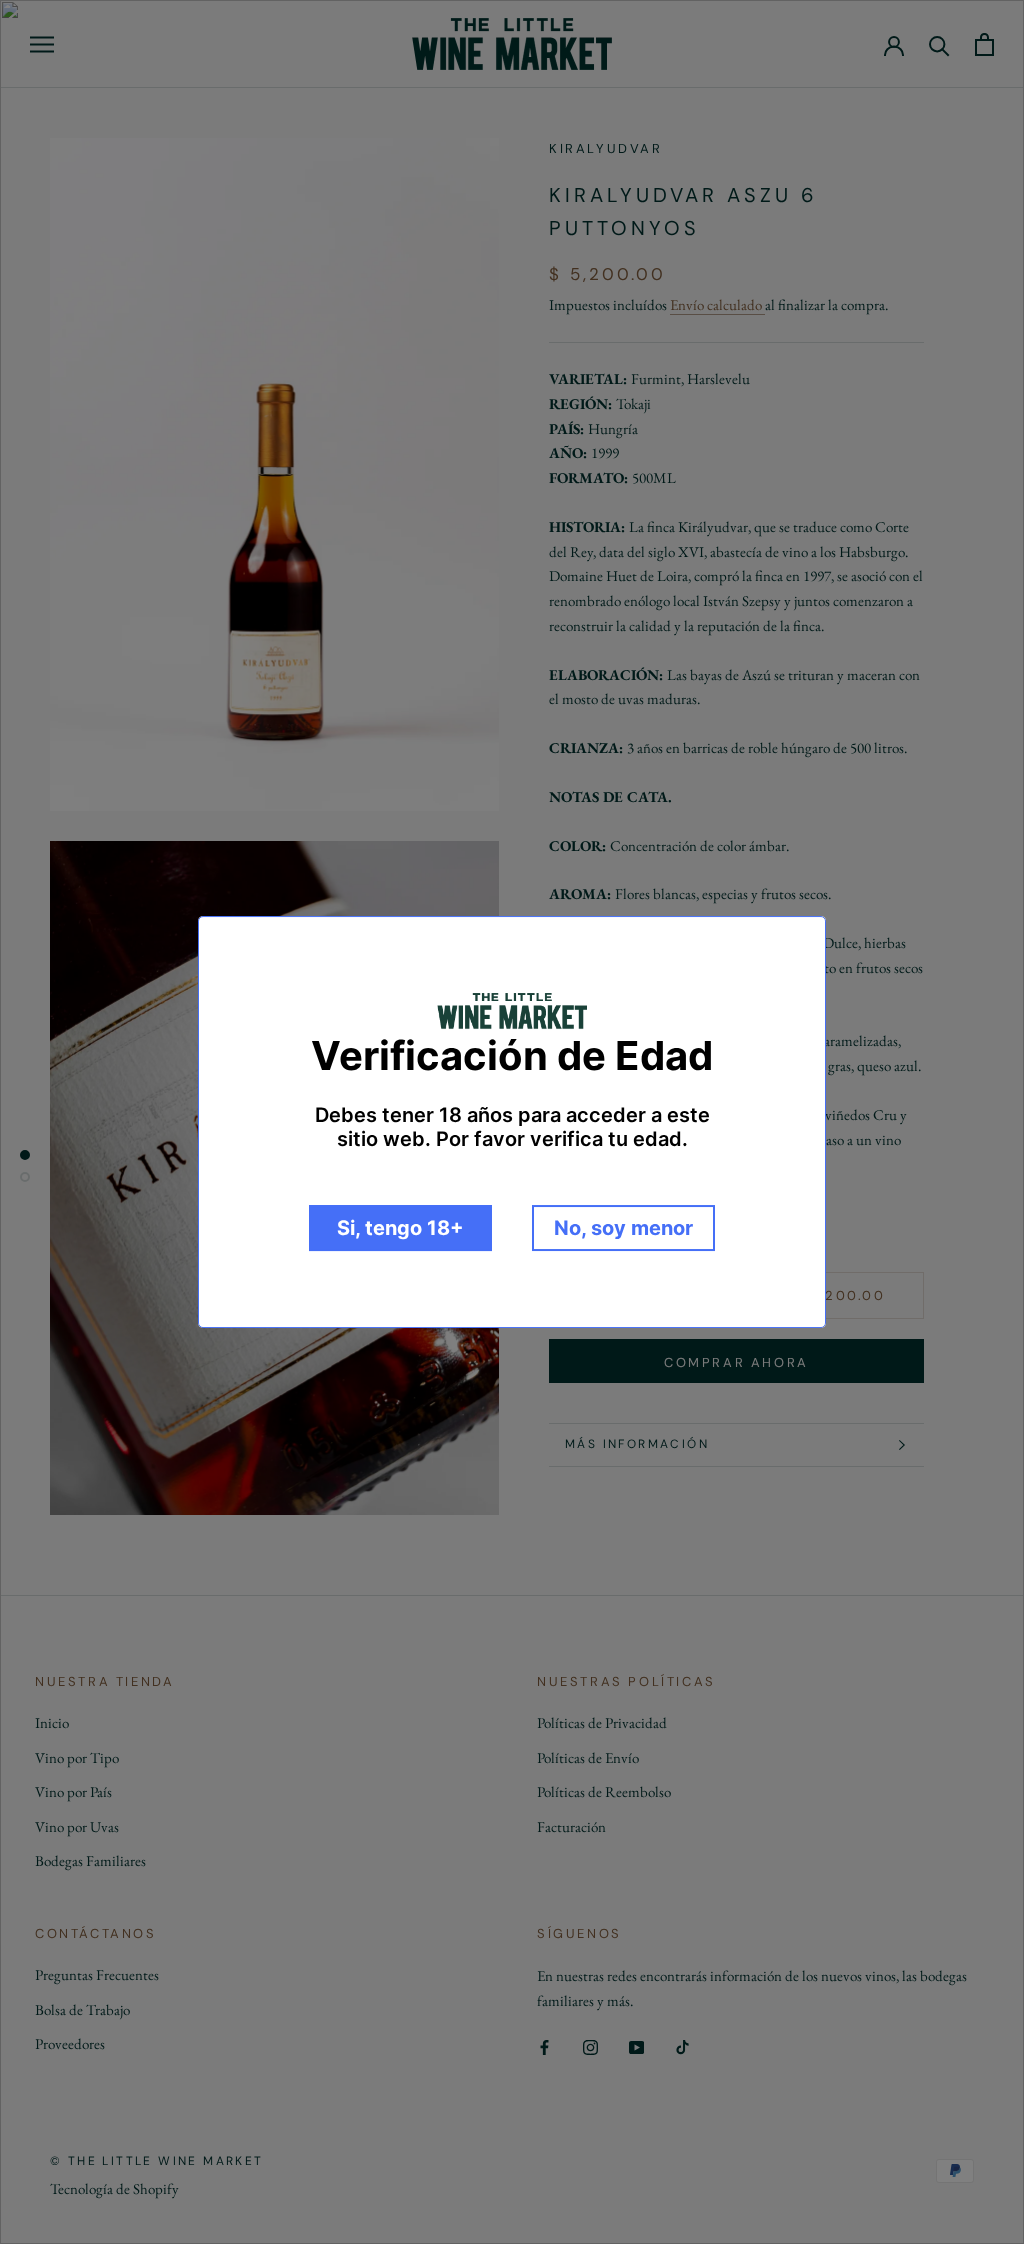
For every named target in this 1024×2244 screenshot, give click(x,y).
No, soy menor (623, 1228)
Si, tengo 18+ (400, 1228)
